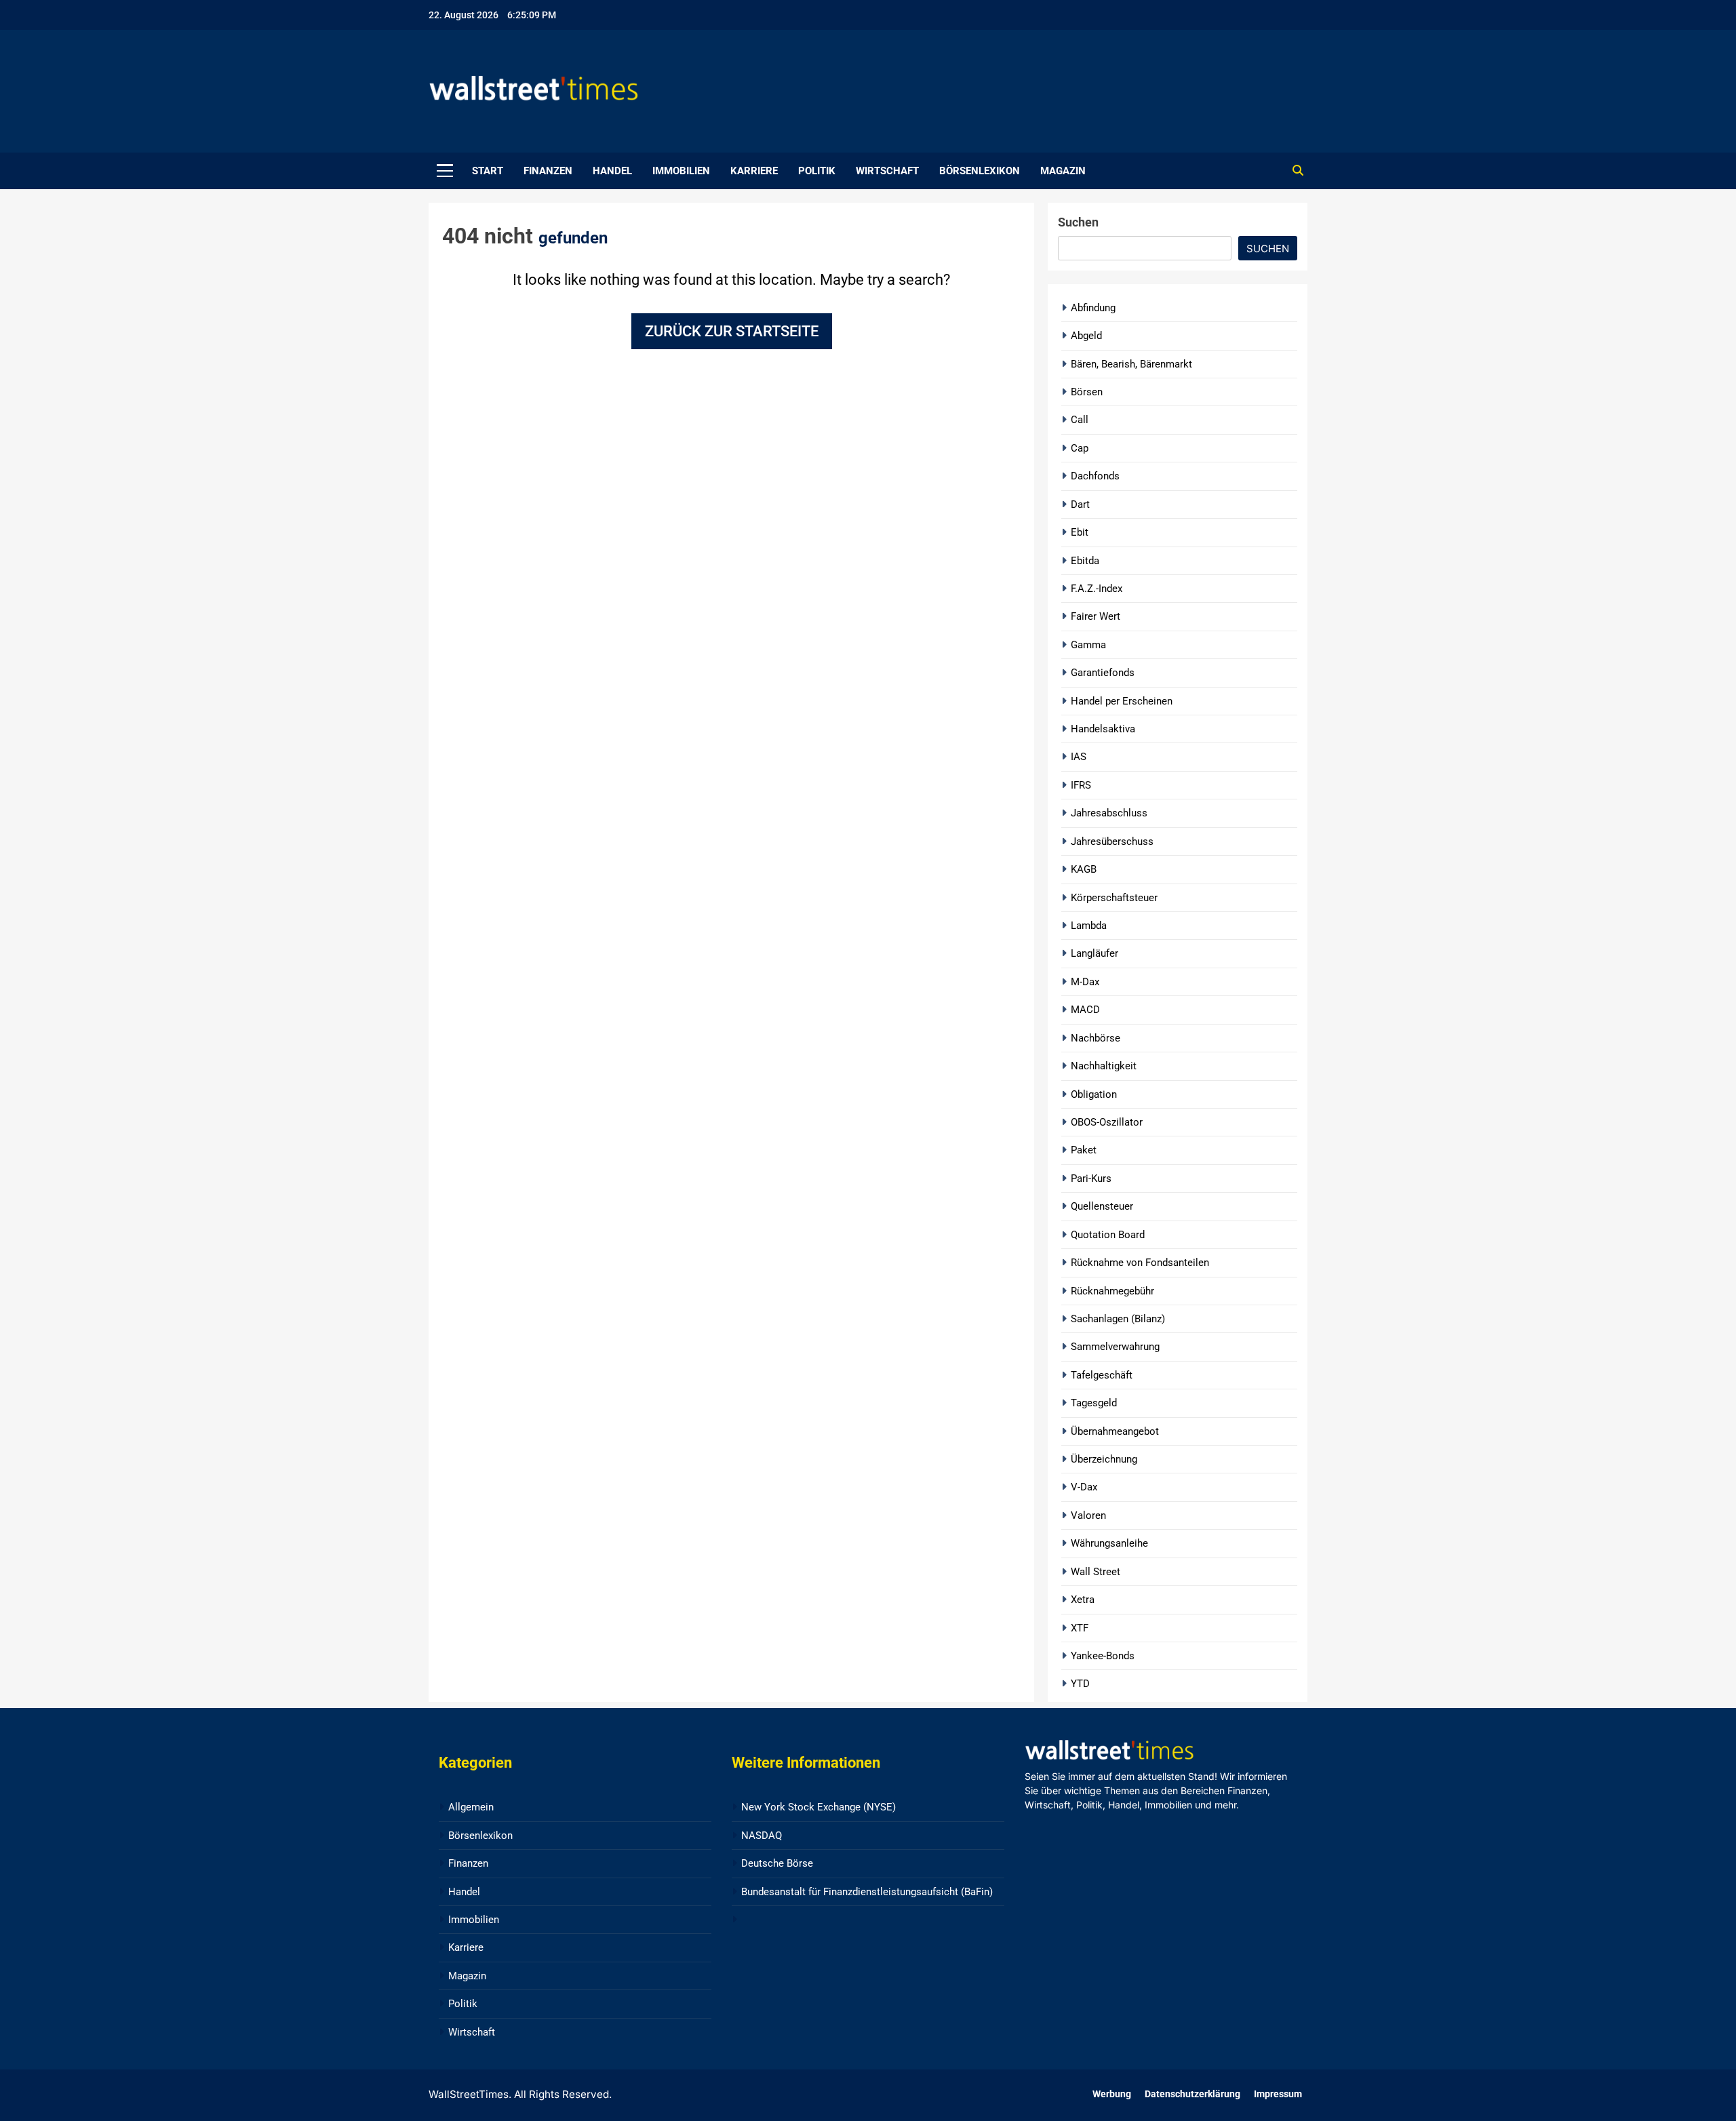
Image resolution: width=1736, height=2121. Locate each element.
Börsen (1087, 392)
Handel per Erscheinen (1122, 701)
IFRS (1081, 785)
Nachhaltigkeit (1104, 1066)
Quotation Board (1108, 1235)
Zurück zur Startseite (732, 331)
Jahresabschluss (1109, 813)
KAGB (1084, 869)
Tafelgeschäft (1102, 1375)
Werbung (1112, 2094)
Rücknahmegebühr (1112, 1291)
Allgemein (471, 1807)
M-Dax (1085, 982)
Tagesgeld (1094, 1403)
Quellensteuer (1102, 1206)
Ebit (1080, 532)
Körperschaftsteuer (1114, 898)
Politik (817, 171)
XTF (1080, 1628)
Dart (1080, 504)
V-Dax (1084, 1487)
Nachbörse (1096, 1038)
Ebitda (1085, 561)
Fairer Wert (1096, 616)
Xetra (1083, 1600)
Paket (1084, 1150)
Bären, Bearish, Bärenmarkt (1131, 364)
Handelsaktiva (1103, 729)
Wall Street (1096, 1572)
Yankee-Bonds (1103, 1656)
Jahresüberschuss (1112, 841)
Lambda (1089, 926)
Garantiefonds (1103, 673)
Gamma (1088, 645)
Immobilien (681, 171)
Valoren (1088, 1515)
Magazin (1063, 171)
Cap (1080, 448)
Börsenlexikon (980, 171)
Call (1080, 420)
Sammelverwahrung (1115, 1347)
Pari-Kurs (1091, 1178)
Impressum (1278, 2094)
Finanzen (548, 171)
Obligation (1094, 1094)
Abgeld (1086, 336)
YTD (1080, 1684)
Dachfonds (1095, 476)
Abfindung (1093, 308)
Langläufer (1094, 953)
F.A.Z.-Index (1097, 589)
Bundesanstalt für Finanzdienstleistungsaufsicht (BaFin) (867, 1892)
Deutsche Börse (777, 1863)
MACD (1085, 1010)
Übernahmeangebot (1115, 1431)
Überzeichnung (1104, 1459)
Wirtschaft (887, 171)
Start (488, 171)
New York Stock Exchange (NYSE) (818, 1807)
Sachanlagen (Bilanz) (1118, 1319)
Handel (612, 171)
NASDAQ (762, 1836)
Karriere (754, 171)
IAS (1079, 757)
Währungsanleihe (1109, 1543)
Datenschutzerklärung (1192, 2094)
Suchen (1078, 222)
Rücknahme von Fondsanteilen (1140, 1263)
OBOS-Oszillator (1107, 1122)
